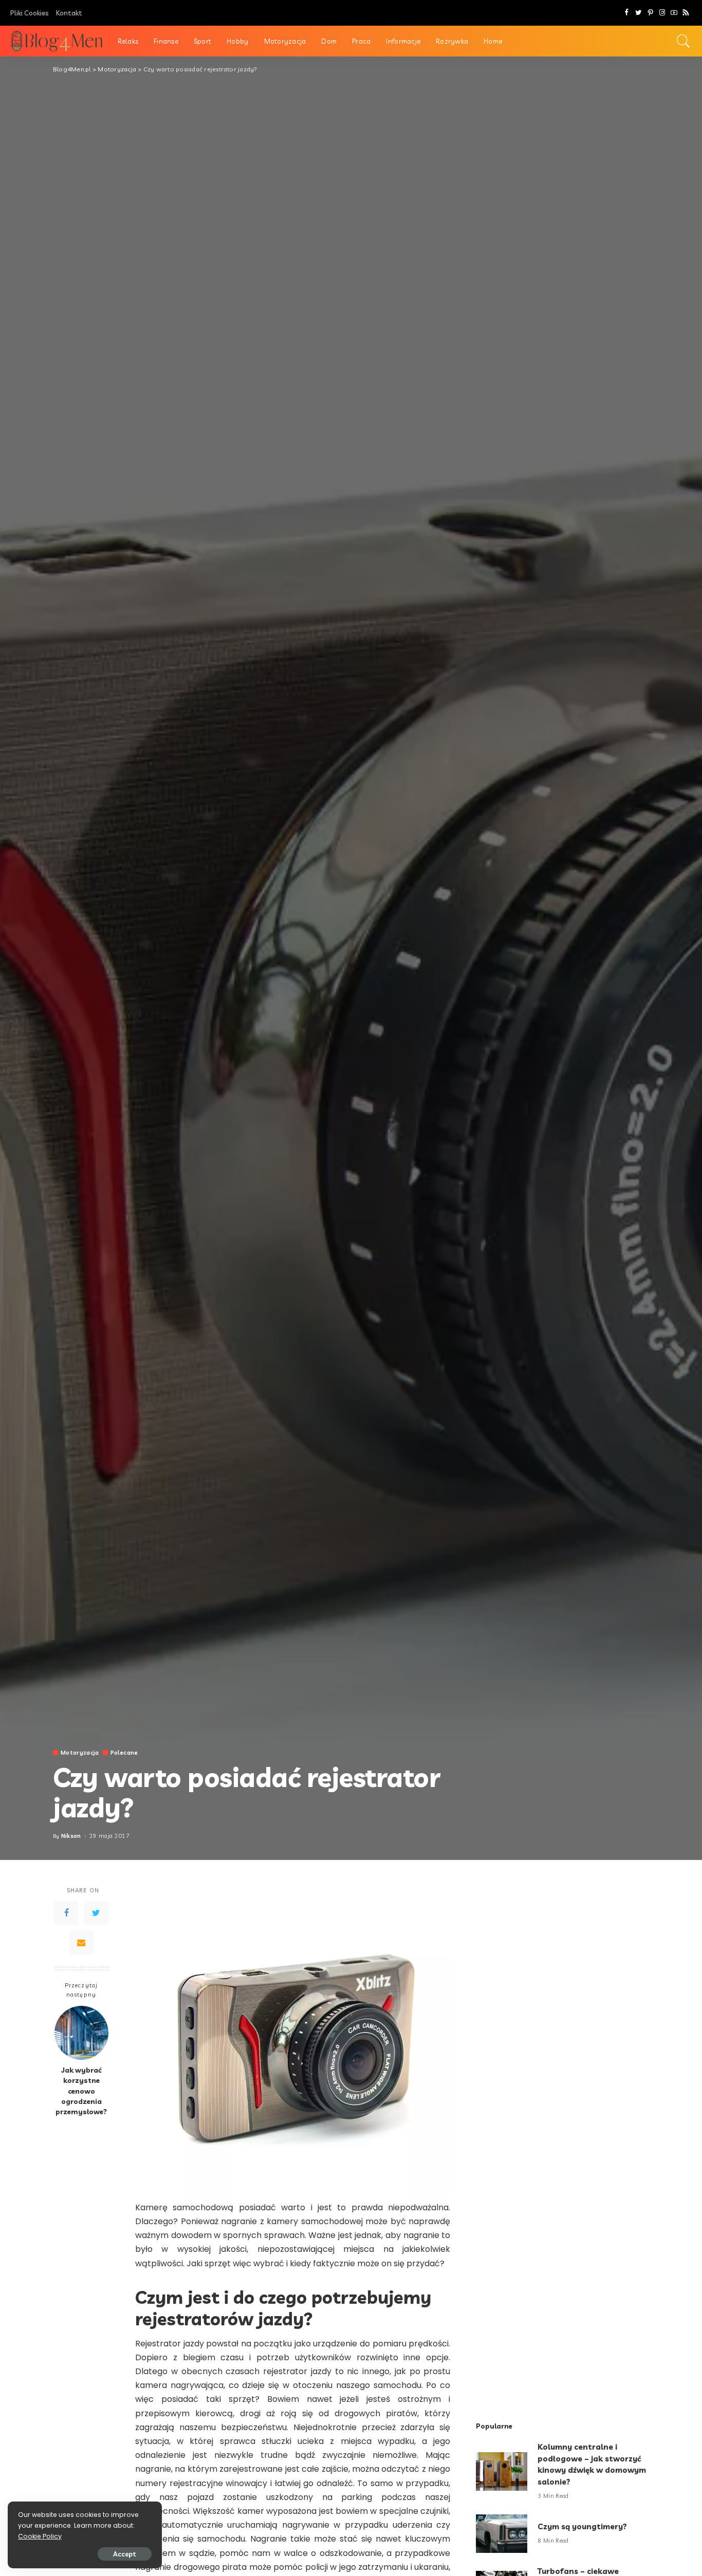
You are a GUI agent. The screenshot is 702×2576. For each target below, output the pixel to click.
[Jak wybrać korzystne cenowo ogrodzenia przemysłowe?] (81, 2033)
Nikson (71, 1836)
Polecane (124, 1753)
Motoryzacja (80, 1753)
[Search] (683, 41)
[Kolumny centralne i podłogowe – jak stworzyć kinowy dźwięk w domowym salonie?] (502, 2471)
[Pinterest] (650, 13)
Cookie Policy (40, 2536)
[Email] (81, 1942)
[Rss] (686, 13)
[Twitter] (639, 13)
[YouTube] (674, 13)
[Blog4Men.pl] (56, 41)
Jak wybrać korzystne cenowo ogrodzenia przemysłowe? (81, 2091)
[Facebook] (627, 13)
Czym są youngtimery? (582, 2526)
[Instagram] (662, 13)
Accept (125, 2554)
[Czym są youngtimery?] (502, 2534)
